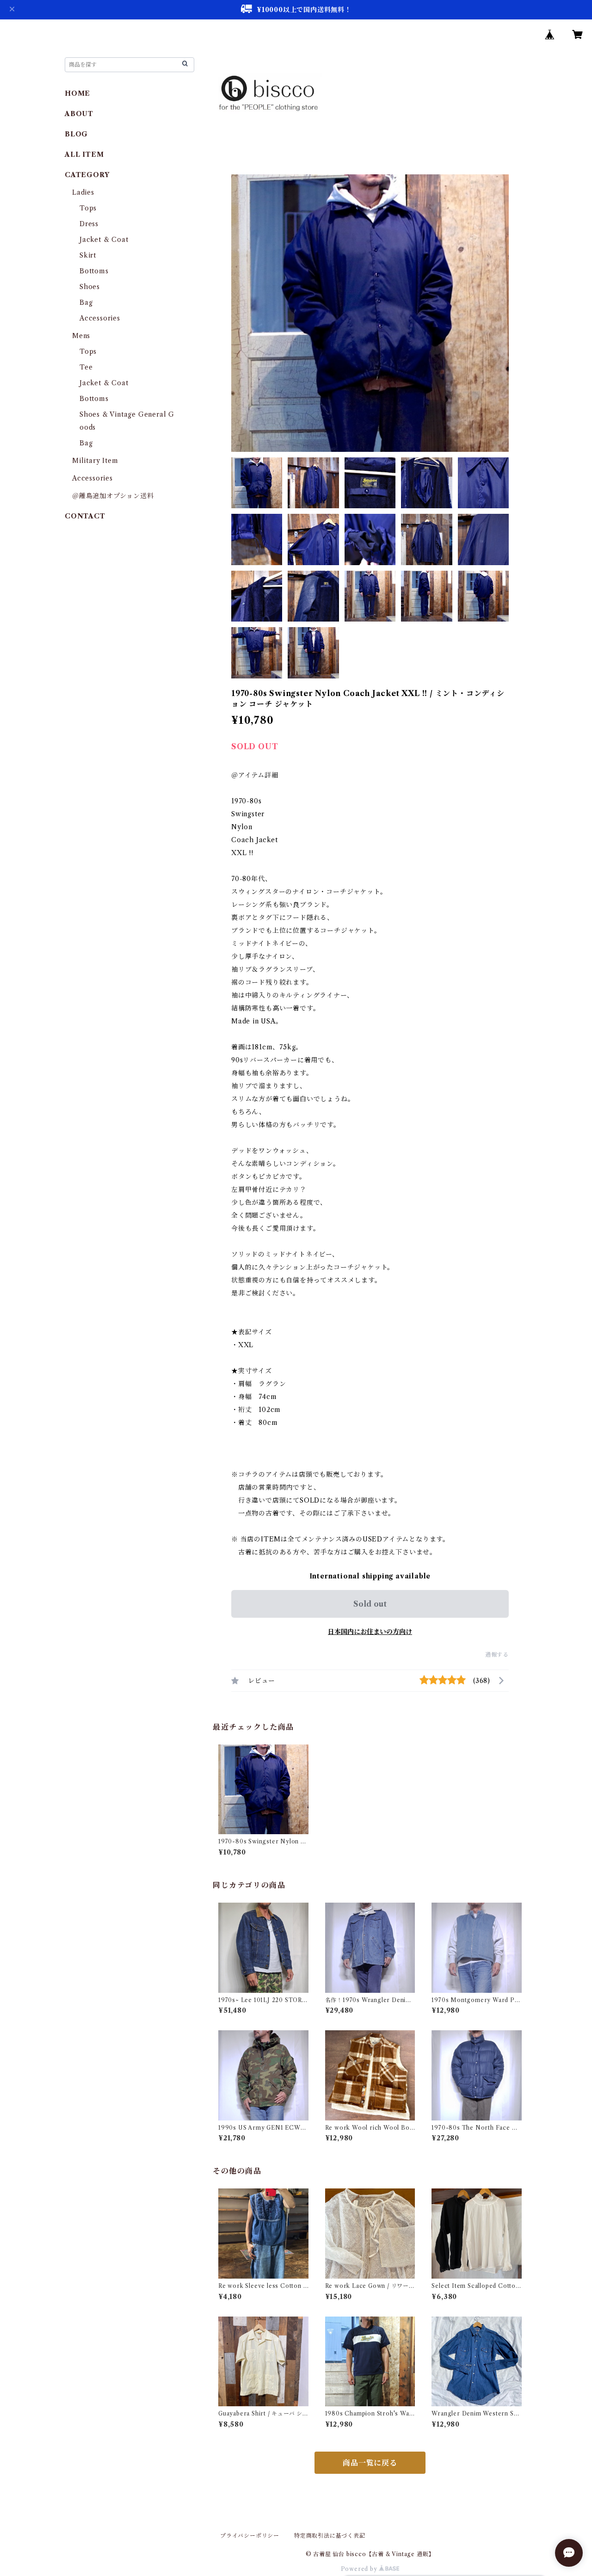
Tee (86, 367)
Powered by (360, 2569)
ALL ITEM (84, 154)
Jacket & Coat (104, 240)
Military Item (95, 461)
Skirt (88, 255)
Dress (89, 224)
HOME (77, 93)
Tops (88, 208)
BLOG (76, 134)
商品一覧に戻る (370, 2463)
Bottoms (94, 271)
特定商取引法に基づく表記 (330, 2536)
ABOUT (79, 114)
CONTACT (85, 516)
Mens (81, 336)
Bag (86, 302)
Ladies (87, 192)
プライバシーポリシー (250, 2536)
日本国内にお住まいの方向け (370, 1632)
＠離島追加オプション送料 (113, 496)
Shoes (90, 287)
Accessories (100, 318)
